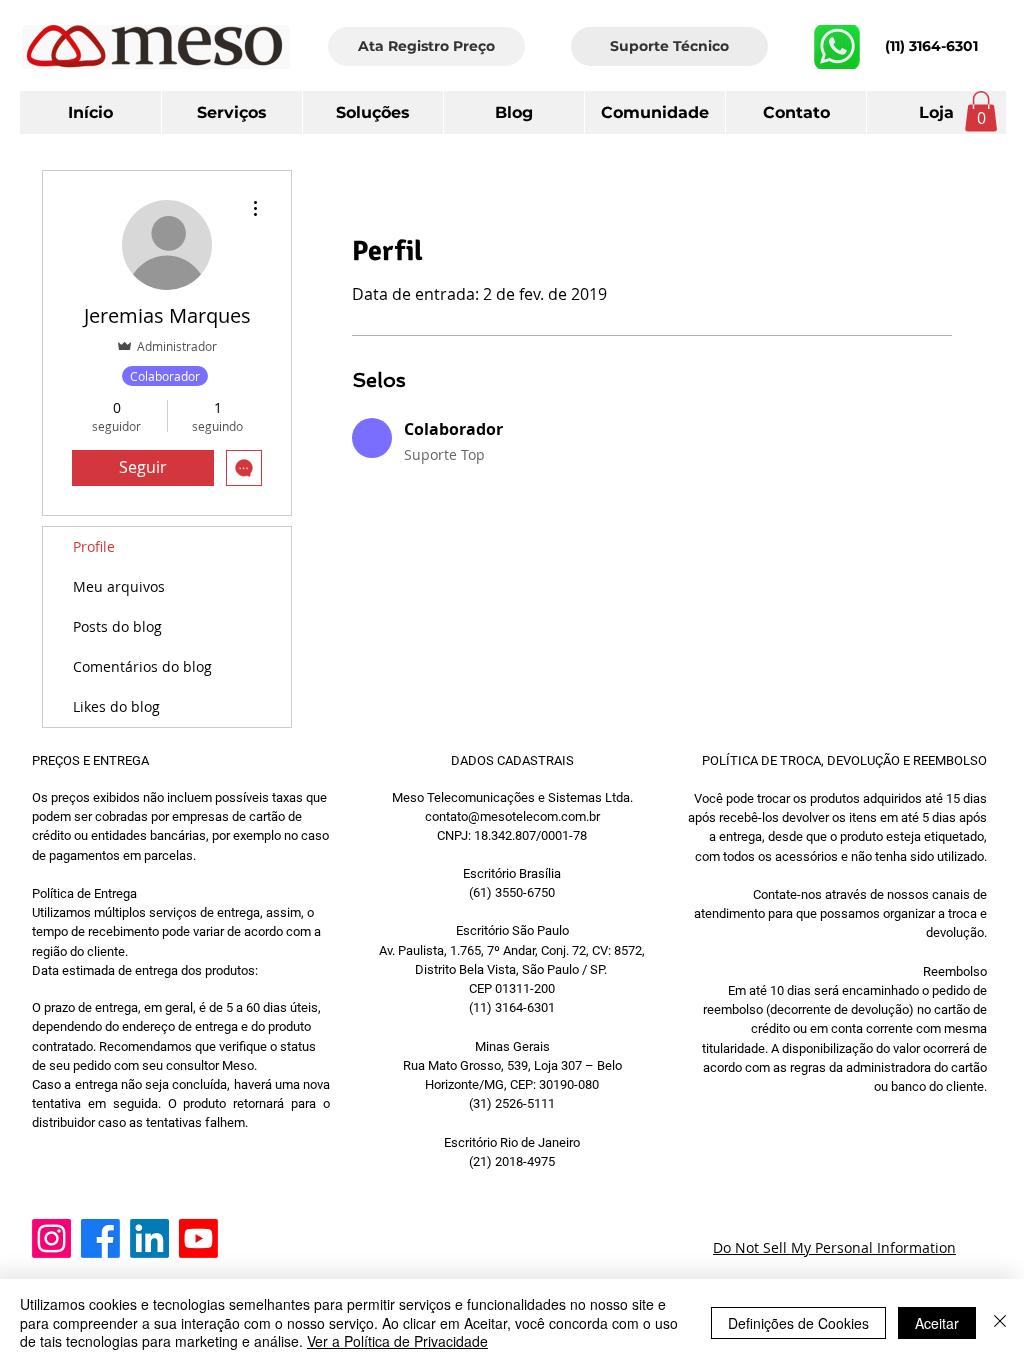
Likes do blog (116, 706)
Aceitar (937, 1323)
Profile (94, 546)
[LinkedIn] (149, 1238)
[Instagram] (51, 1238)
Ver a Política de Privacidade (397, 1341)
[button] (795, 112)
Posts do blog (117, 626)
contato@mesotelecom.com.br (512, 816)
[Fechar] (1000, 1322)
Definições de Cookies (798, 1323)
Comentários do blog (142, 666)
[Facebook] (100, 1238)
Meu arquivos (119, 586)
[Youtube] (198, 1238)
